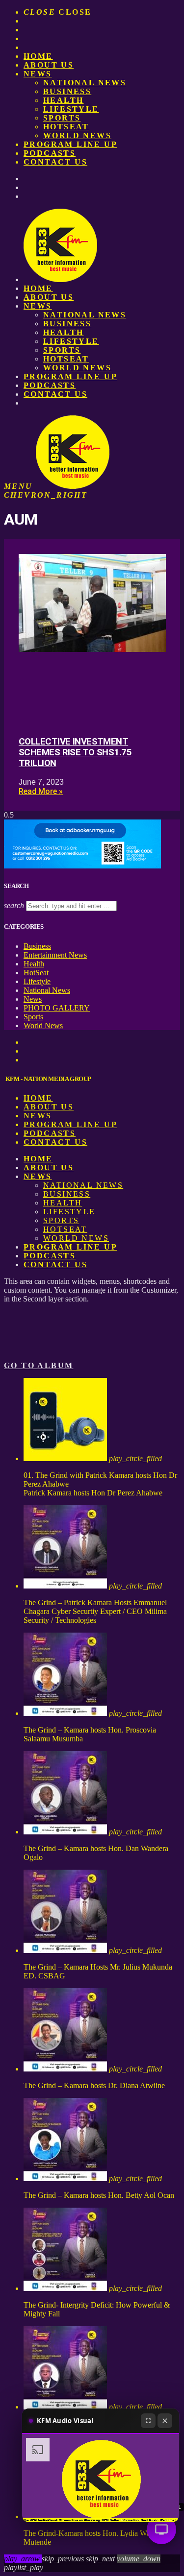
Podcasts (50, 153)
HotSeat (66, 127)
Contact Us (55, 162)
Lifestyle (71, 109)
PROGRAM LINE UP (70, 144)
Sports (62, 118)
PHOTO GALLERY (57, 1008)
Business (67, 91)
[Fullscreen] (148, 2421)
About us (49, 65)
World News (77, 135)
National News (85, 83)
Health (63, 100)
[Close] (165, 2421)
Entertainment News (55, 955)
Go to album (39, 1365)
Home (38, 56)
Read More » (41, 791)
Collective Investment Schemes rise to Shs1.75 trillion (75, 752)
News (38, 74)
